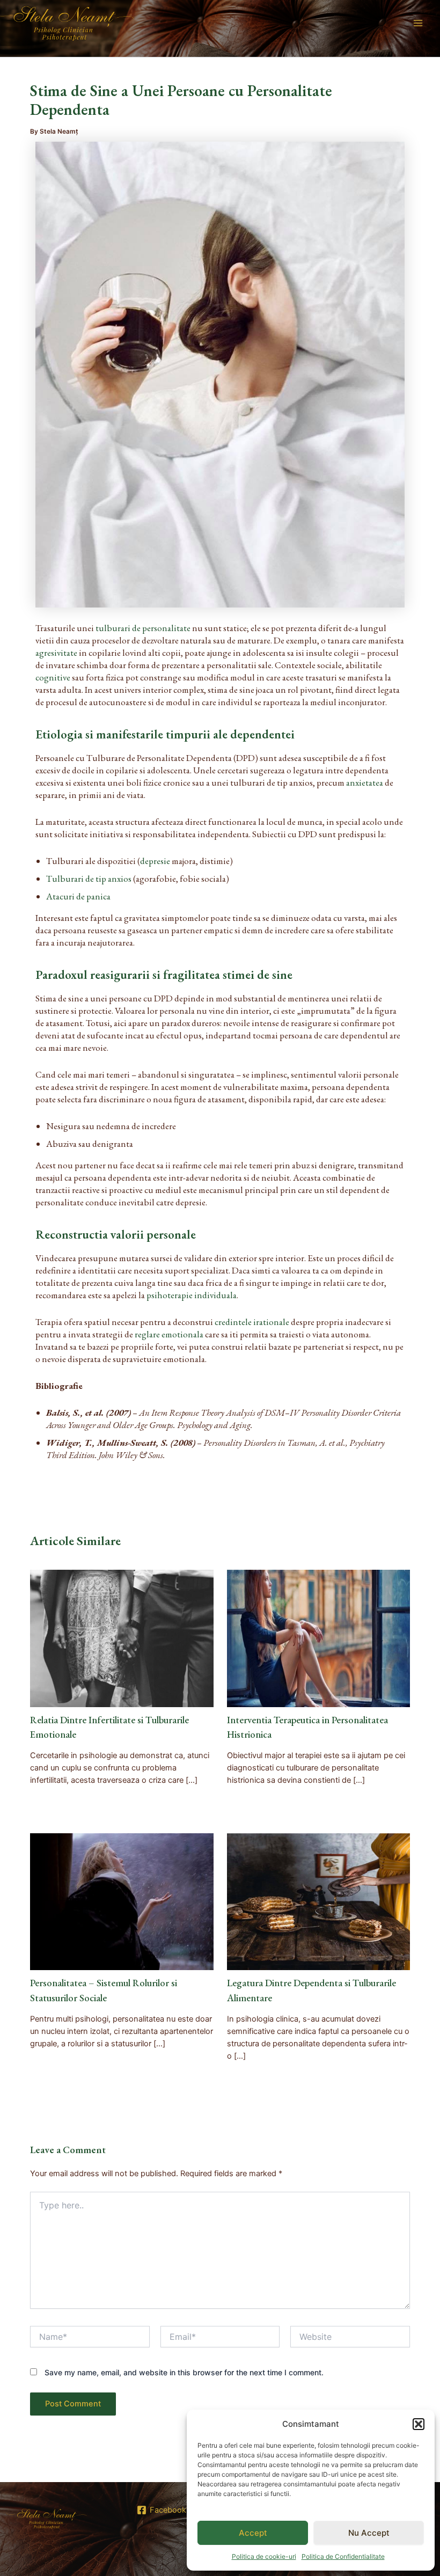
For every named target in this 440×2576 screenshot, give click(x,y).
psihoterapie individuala (192, 1295)
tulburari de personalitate (143, 628)
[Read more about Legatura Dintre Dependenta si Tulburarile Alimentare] (318, 1901)
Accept (253, 2533)
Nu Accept (369, 2533)
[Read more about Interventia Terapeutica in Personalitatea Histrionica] (318, 1638)
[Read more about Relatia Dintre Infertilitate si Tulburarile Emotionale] (122, 1638)
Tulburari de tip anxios (89, 879)
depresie (155, 861)
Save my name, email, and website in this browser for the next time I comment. (184, 2372)
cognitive (53, 677)
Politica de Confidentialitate (343, 2556)
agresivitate (56, 653)
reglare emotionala (169, 1334)
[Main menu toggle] (418, 23)
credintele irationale (252, 1322)
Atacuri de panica (78, 896)
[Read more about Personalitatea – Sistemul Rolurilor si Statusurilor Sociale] (122, 1901)
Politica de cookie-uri (264, 2556)
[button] (419, 2424)
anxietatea (365, 782)
